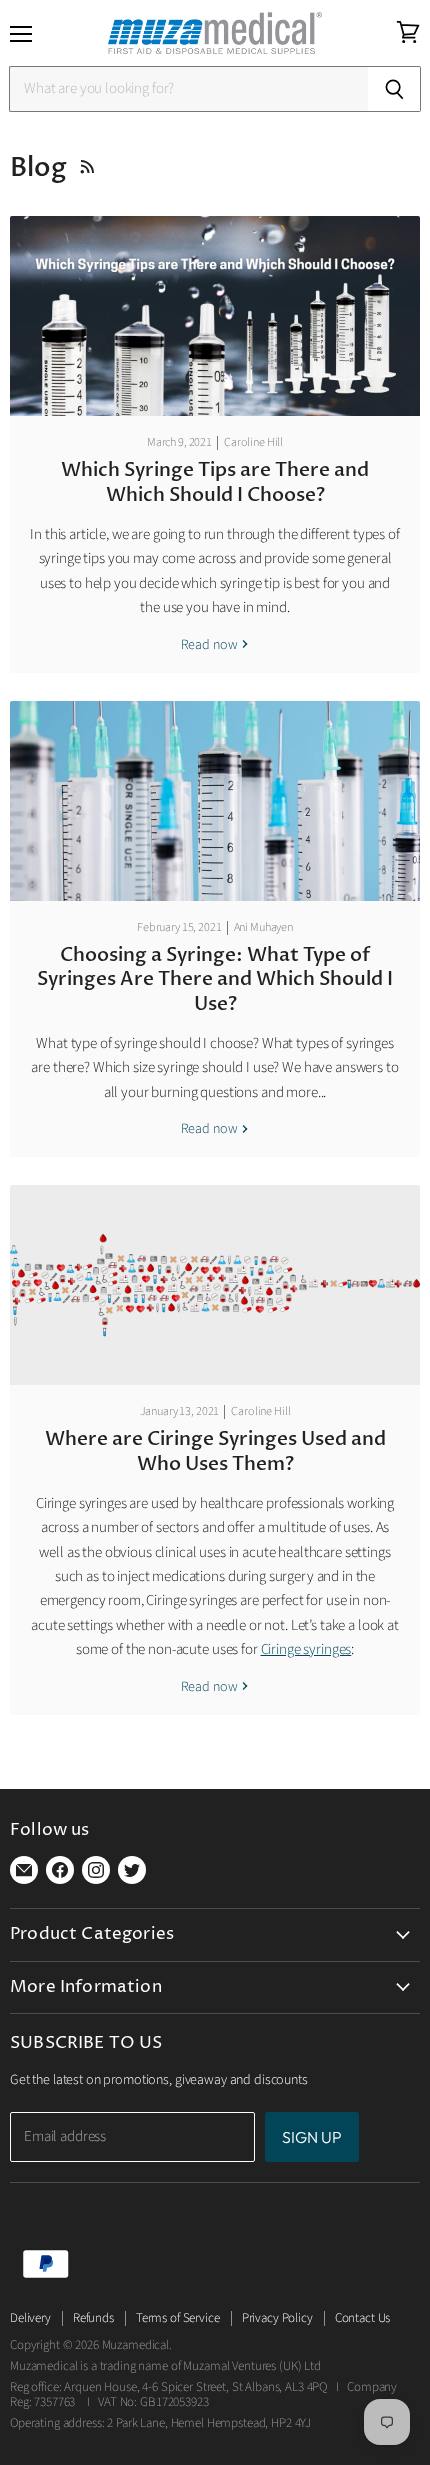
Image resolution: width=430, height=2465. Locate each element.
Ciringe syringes (306, 1649)
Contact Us (363, 2318)
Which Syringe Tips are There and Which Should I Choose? (215, 482)
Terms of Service (178, 2318)
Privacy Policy (277, 2318)
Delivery (30, 2318)
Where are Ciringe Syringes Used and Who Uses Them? (215, 1451)
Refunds (93, 2318)
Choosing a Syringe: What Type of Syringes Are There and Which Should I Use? (215, 979)
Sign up (312, 2137)
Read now (211, 645)
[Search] (394, 89)
